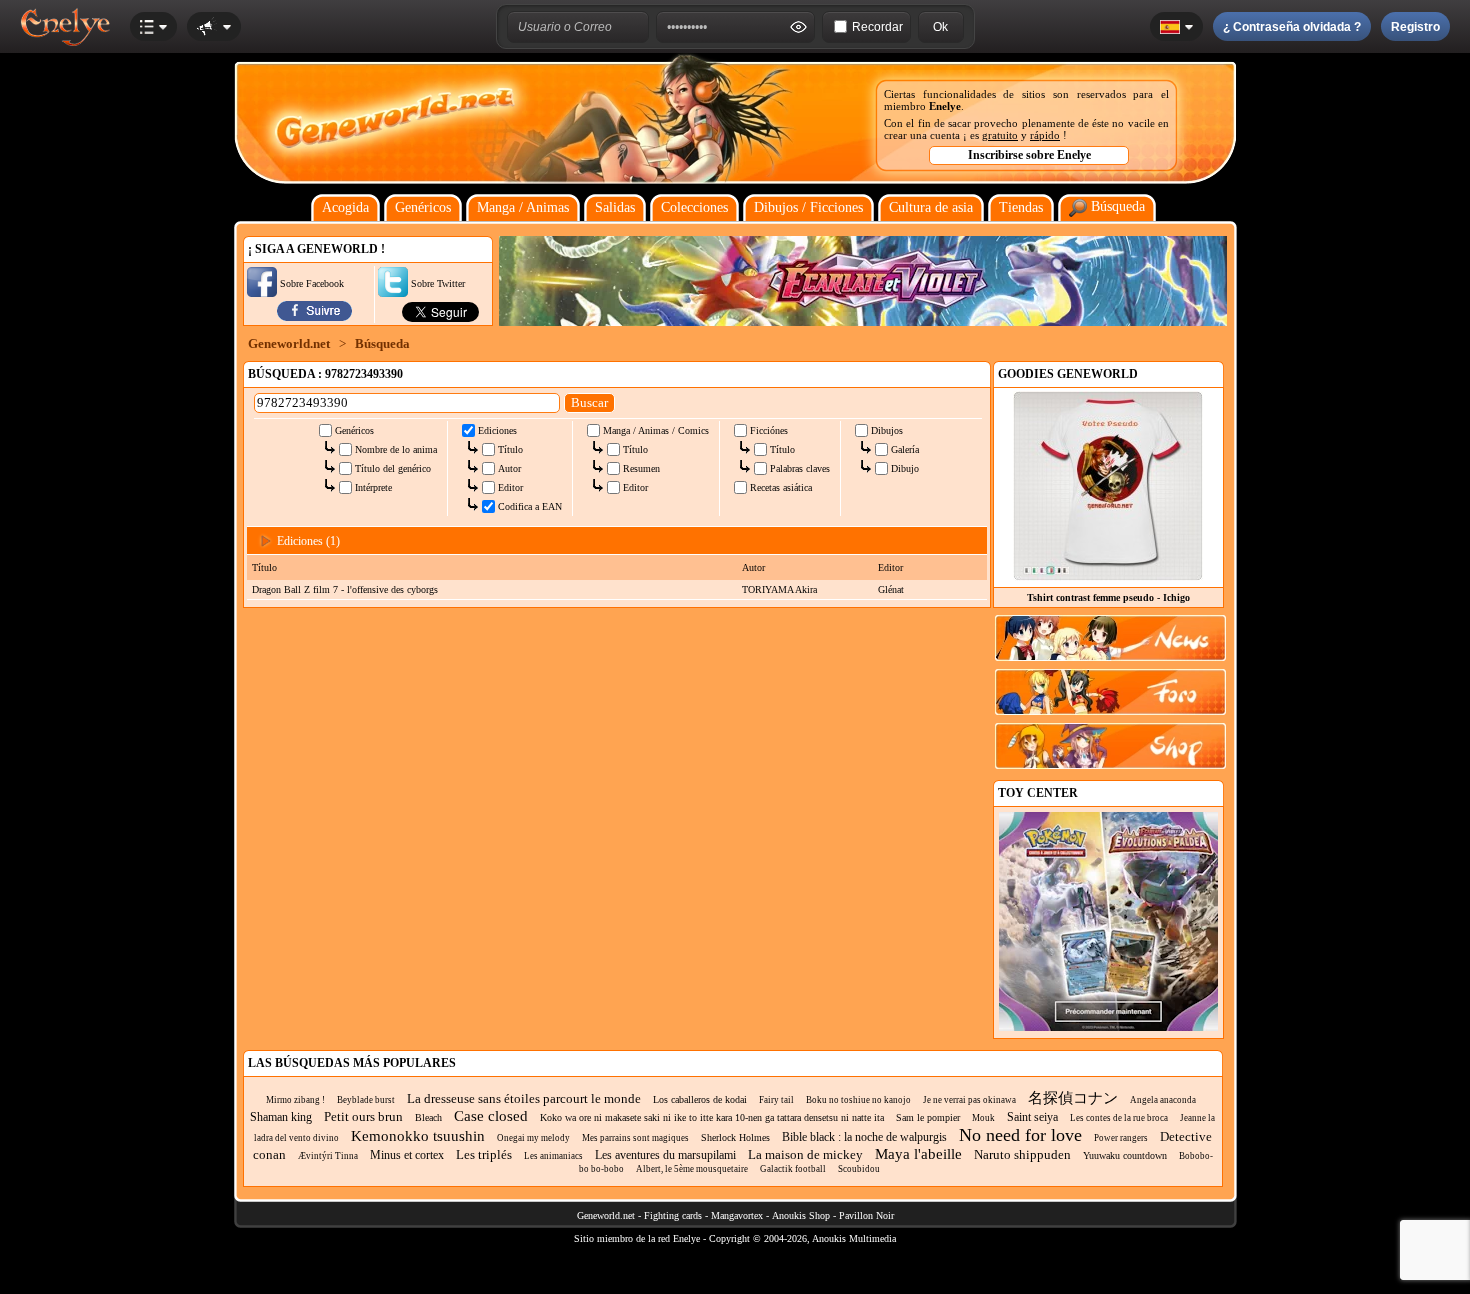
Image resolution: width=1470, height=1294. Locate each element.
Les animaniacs (553, 1156)
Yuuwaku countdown (1125, 1155)
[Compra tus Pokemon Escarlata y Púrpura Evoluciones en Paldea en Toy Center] (1108, 1027)
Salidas (615, 207)
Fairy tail (776, 1100)
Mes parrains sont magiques (635, 1138)
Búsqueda (1116, 206)
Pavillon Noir (866, 1215)
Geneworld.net (289, 343)
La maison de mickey (805, 1154)
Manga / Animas (523, 207)
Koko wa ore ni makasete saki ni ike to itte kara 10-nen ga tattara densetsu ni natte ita (712, 1117)
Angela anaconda (1163, 1100)
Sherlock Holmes (735, 1137)
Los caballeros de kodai (700, 1099)
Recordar (877, 27)
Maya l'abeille (918, 1154)
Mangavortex (737, 1215)
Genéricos (423, 207)
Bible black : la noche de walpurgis (864, 1137)
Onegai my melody (533, 1138)
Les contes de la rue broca (1119, 1118)
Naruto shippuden (1022, 1154)
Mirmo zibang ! (295, 1100)
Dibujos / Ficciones (808, 207)
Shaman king (281, 1117)
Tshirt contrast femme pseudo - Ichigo (1108, 597)
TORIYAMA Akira (779, 589)
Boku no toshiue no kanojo (858, 1100)
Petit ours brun (363, 1116)
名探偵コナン (1073, 1098)
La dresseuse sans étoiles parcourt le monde (524, 1098)
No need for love (1020, 1135)
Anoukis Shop (801, 1215)
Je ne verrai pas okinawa (969, 1100)
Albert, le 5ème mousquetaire (692, 1169)
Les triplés (484, 1154)
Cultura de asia (931, 207)
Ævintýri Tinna (328, 1156)
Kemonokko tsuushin (418, 1136)
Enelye (945, 106)
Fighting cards (673, 1215)
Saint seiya (1032, 1117)
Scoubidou (859, 1169)
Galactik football (793, 1169)
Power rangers (1121, 1138)
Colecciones (694, 207)
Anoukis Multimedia (854, 1238)
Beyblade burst (366, 1100)
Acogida (345, 207)
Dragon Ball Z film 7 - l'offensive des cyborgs (345, 589)
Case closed (491, 1116)
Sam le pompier (928, 1117)
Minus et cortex (407, 1155)
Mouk (983, 1118)
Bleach (428, 1117)
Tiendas (1021, 207)
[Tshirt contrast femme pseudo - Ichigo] (1108, 575)
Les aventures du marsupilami (665, 1155)
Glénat (891, 589)
